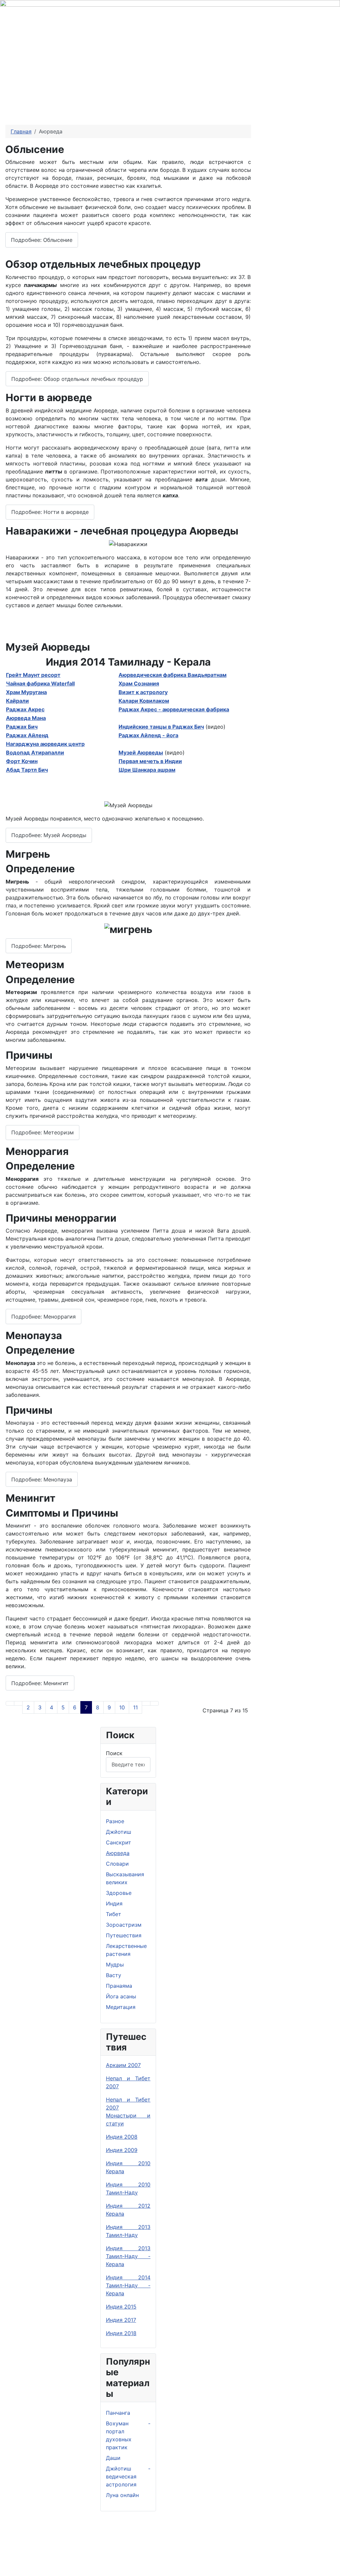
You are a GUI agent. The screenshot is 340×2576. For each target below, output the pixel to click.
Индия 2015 (121, 2307)
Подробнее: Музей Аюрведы (49, 835)
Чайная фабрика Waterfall (40, 683)
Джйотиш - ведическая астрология (128, 2476)
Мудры (115, 1965)
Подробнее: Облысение (42, 240)
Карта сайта (174, 2553)
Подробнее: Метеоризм (42, 1132)
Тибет (114, 1914)
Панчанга (118, 2413)
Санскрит (119, 1842)
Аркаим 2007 (123, 2065)
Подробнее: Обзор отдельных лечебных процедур (77, 379)
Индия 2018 (121, 2333)
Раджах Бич (22, 727)
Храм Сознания (139, 683)
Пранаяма (119, 1986)
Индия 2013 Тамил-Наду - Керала (128, 2256)
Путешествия (124, 1935)
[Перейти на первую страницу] (10, 1703)
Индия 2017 (121, 2320)
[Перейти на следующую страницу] (146, 1703)
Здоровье (119, 1893)
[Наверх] (332, 2568)
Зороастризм (124, 1925)
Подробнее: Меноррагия (43, 1317)
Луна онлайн (122, 2495)
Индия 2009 (122, 2150)
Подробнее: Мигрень (39, 946)
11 (135, 1707)
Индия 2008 (122, 2137)
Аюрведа (118, 1853)
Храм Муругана (26, 692)
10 (122, 1707)
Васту (114, 1975)
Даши (113, 2458)
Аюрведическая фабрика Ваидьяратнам (172, 675)
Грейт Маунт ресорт (33, 675)
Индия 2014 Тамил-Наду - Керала (128, 2285)
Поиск (114, 1753)
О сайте (119, 2553)
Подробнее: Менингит (40, 1683)
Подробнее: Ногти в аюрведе (50, 512)
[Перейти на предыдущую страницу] (18, 1703)
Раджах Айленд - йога (148, 735)
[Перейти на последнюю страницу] (154, 1703)
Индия (114, 1903)
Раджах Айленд (27, 735)
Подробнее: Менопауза (42, 1479)
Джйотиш (119, 1832)
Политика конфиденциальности (51, 2553)
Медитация (121, 2007)
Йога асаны (121, 1996)
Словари (117, 1864)
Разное (115, 1821)
